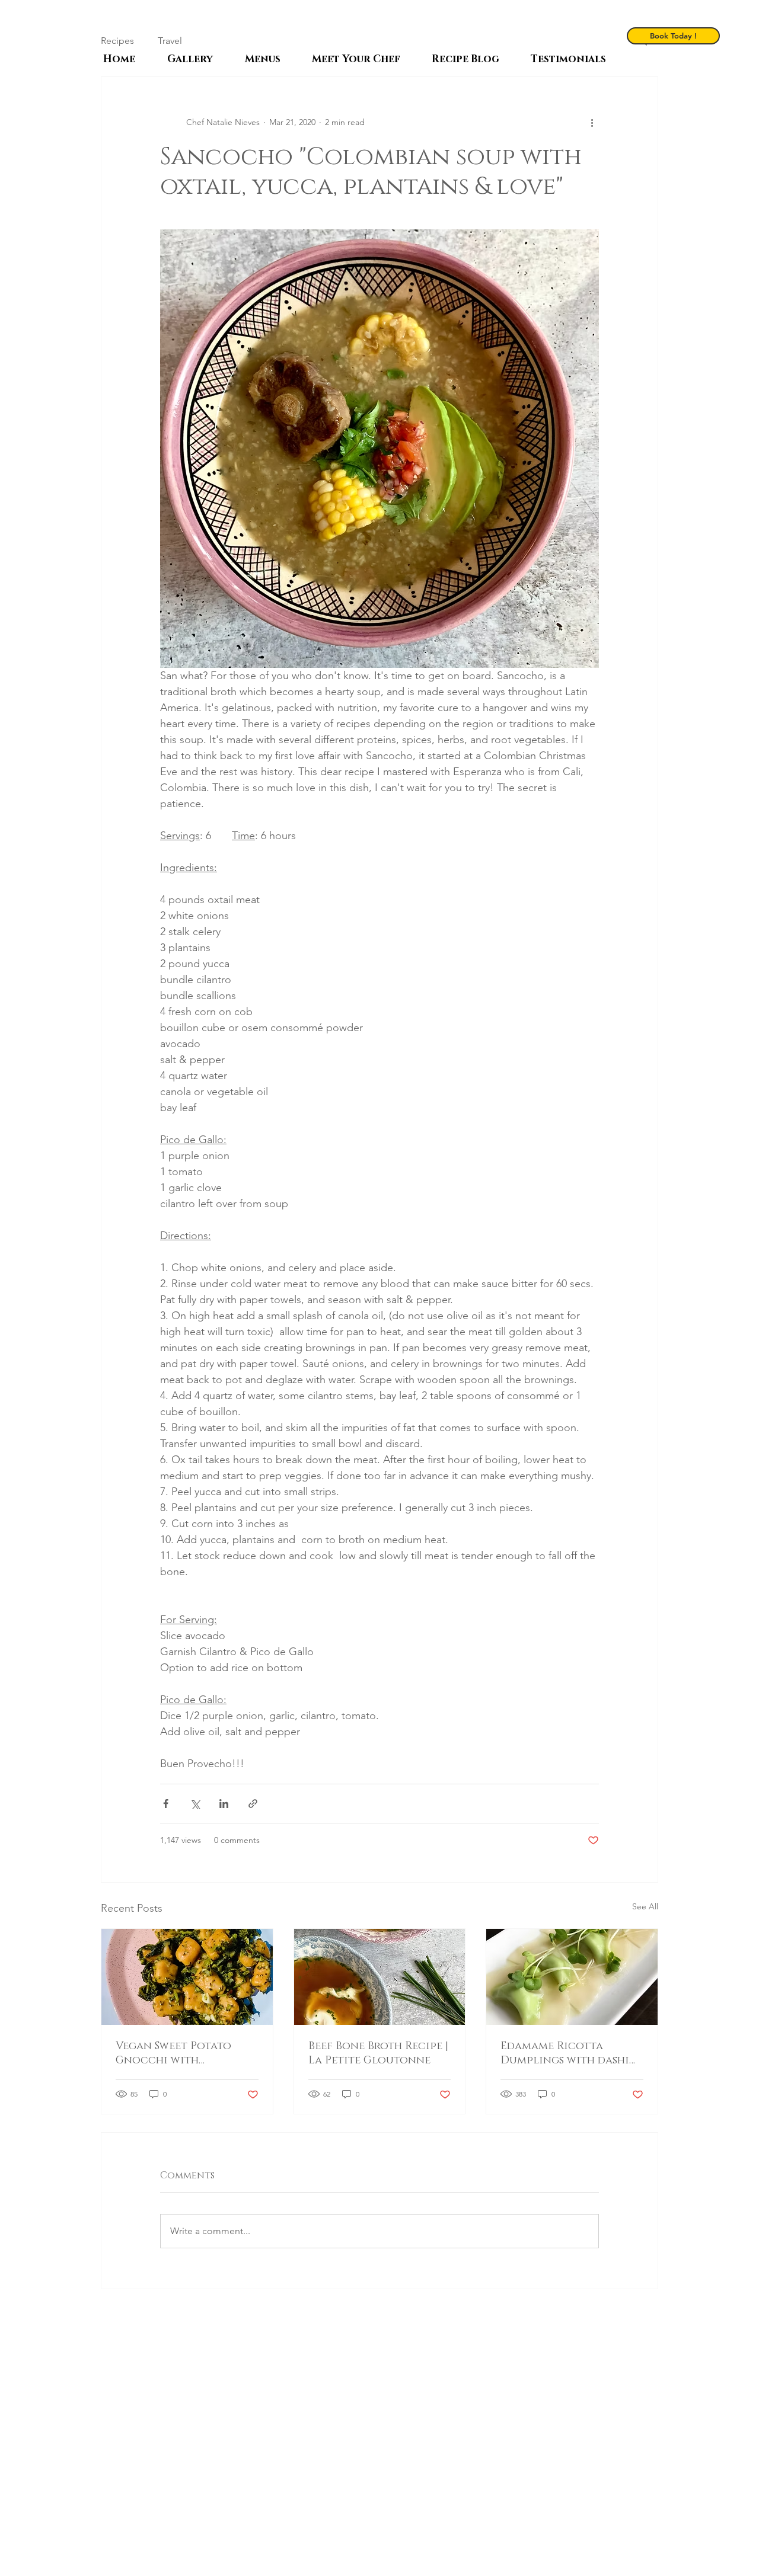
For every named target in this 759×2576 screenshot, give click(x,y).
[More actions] (592, 122)
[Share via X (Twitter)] (195, 1804)
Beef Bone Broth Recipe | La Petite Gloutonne (378, 2053)
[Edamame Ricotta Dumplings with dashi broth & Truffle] (572, 1977)
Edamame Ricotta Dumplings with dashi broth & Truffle (565, 2053)
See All (645, 1906)
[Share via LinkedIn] (224, 1804)
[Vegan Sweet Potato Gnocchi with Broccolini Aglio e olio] (187, 1977)
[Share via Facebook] (166, 1804)
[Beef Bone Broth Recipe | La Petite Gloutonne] (380, 1977)
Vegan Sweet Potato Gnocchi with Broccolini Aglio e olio (187, 2053)
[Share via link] (253, 1804)
